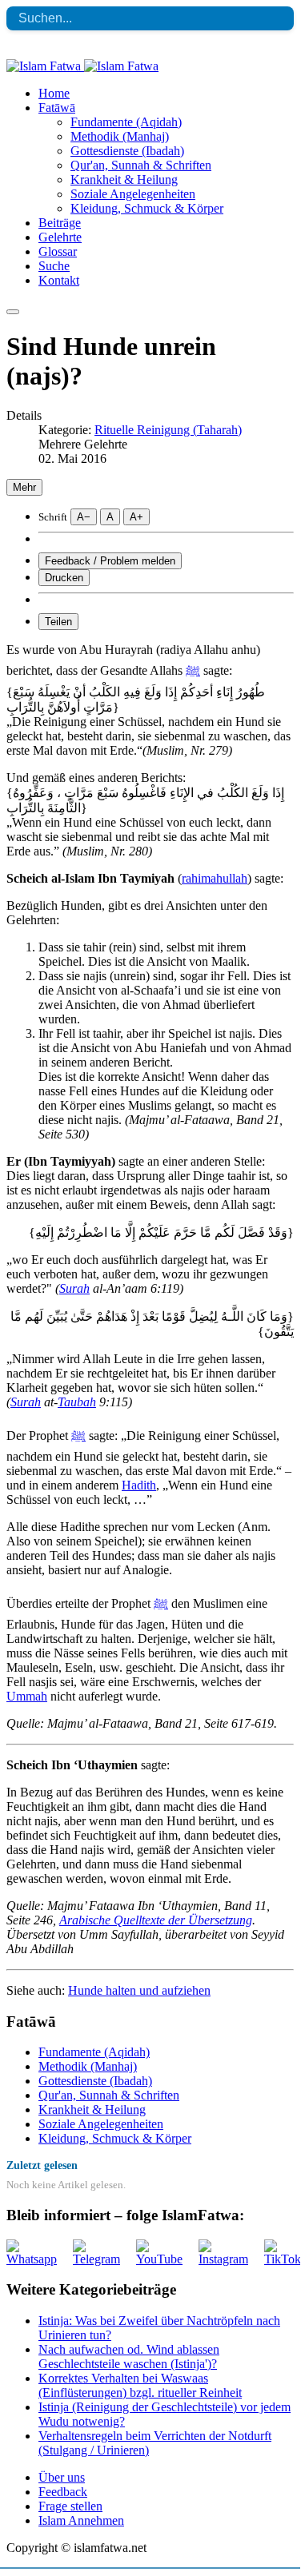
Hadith (139, 1485)
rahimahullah (215, 878)
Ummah (27, 1696)
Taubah (77, 1402)
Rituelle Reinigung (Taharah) (168, 430)
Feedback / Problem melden (110, 561)
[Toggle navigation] (13, 312)
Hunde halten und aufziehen (139, 1990)
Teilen (58, 622)
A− (84, 517)
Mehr (24, 487)
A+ (136, 517)
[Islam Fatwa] (82, 66)
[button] (57, 108)
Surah (74, 1288)
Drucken (64, 578)
